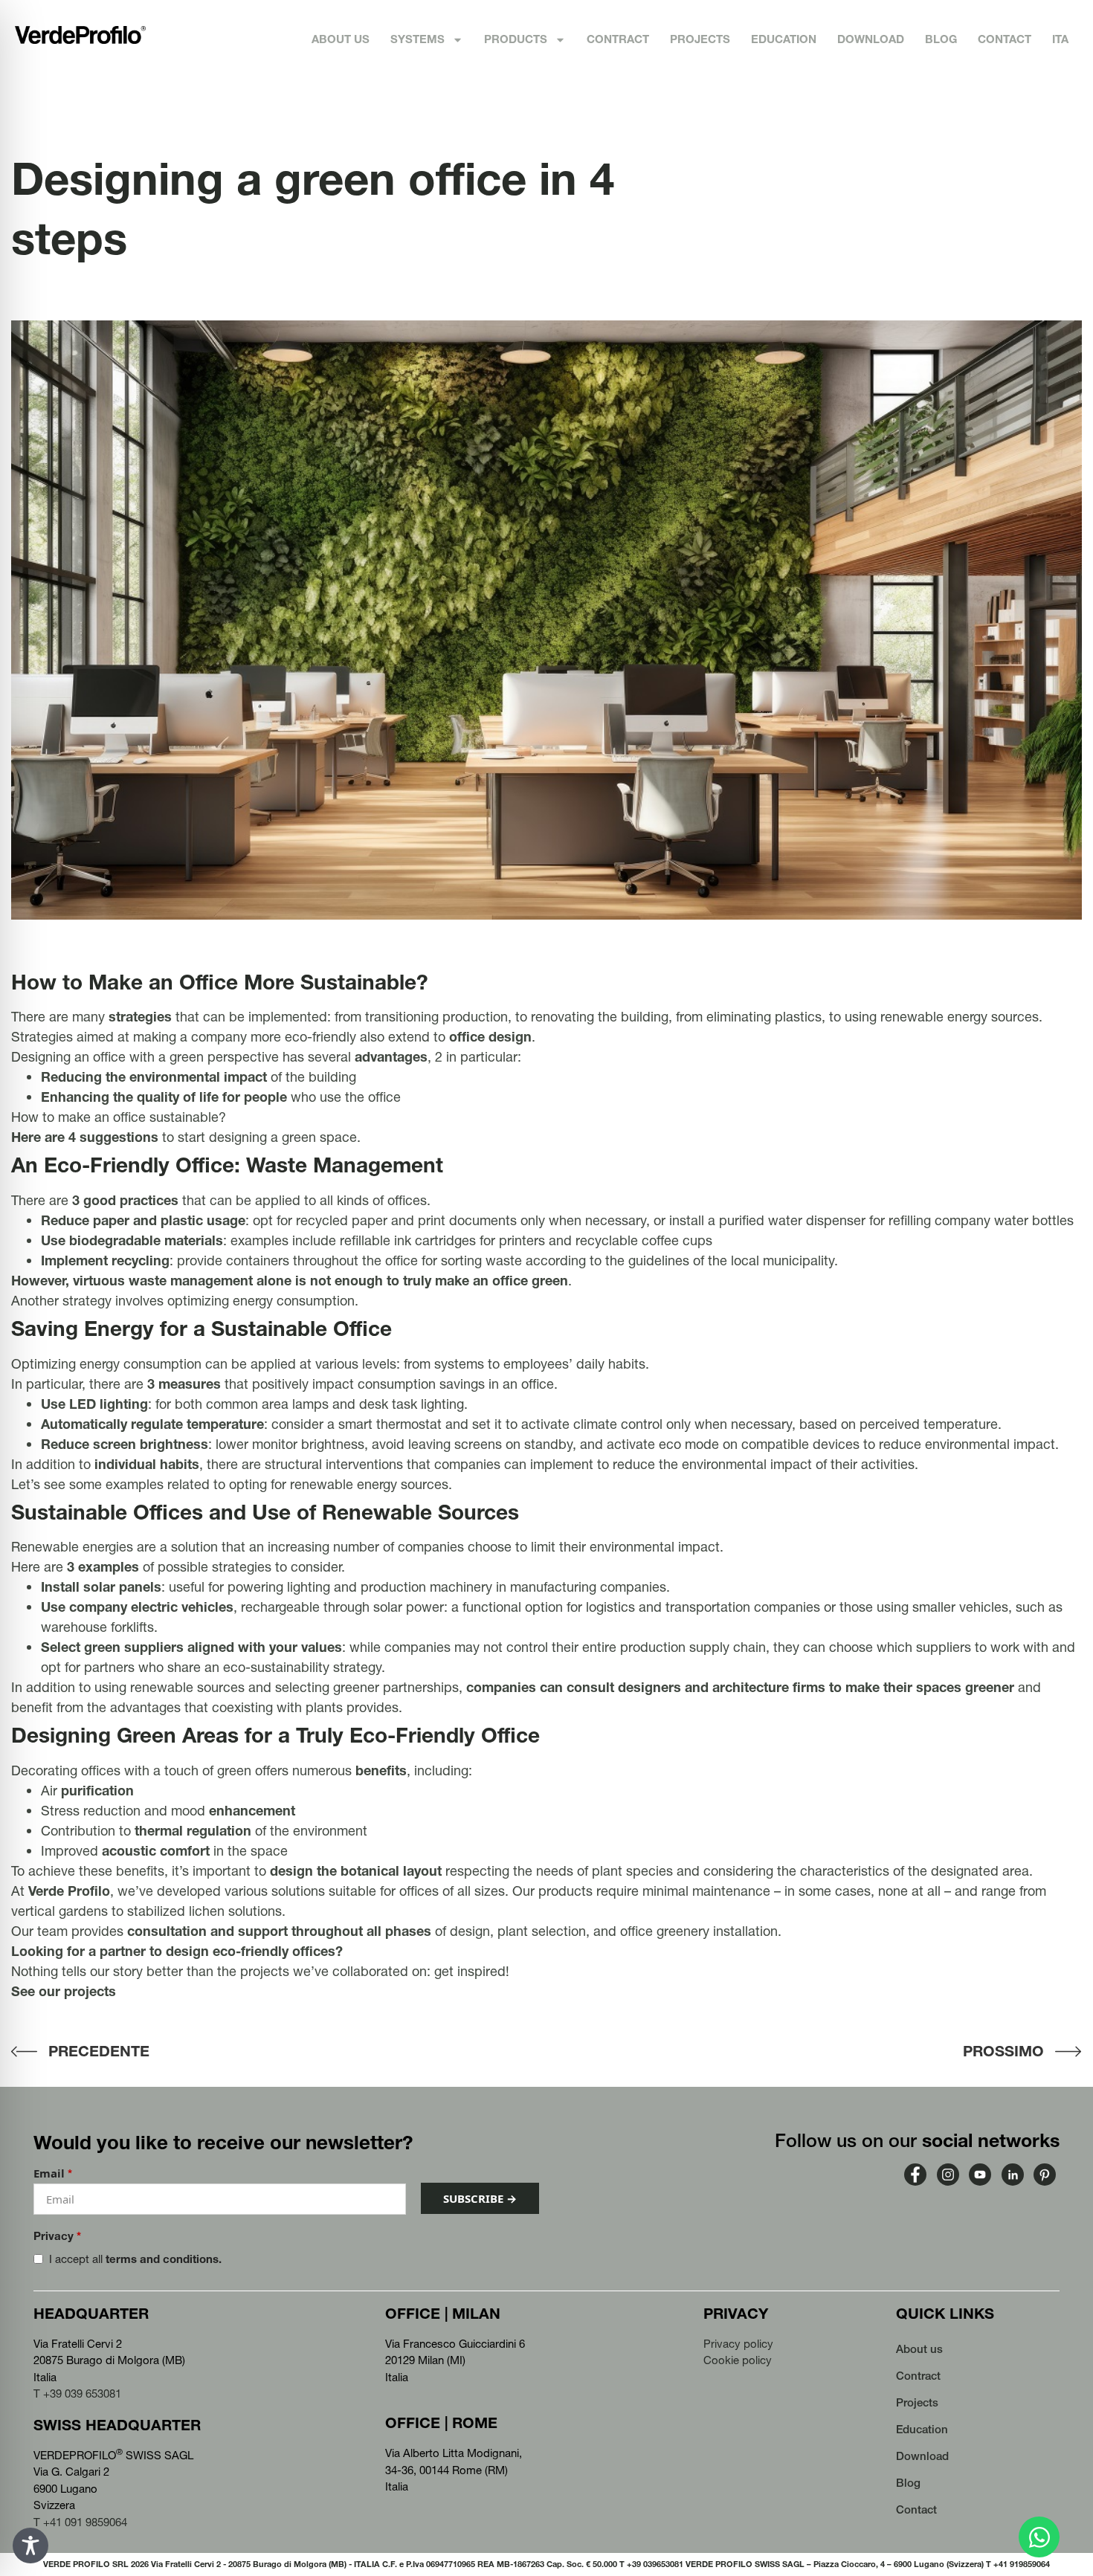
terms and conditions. (164, 2259)
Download (871, 39)
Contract (618, 39)
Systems (417, 39)
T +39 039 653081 (77, 2393)
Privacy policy (738, 2344)
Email (53, 2173)
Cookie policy (738, 2360)
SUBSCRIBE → (480, 2198)
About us (341, 39)
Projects (700, 39)
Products (516, 39)
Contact (1005, 39)
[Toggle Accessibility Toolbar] (30, 2546)
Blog (941, 39)
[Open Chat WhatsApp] (1039, 2537)
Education (784, 39)
